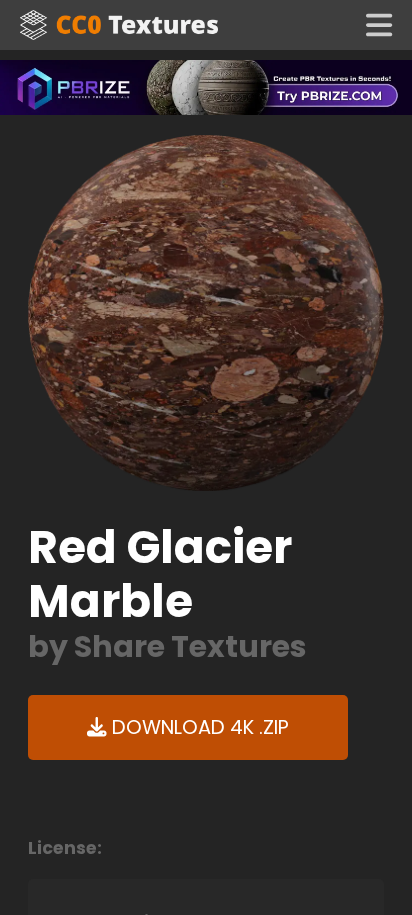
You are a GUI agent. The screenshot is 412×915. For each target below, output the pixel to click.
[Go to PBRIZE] (206, 86)
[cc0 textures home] (119, 25)
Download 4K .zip (198, 727)
